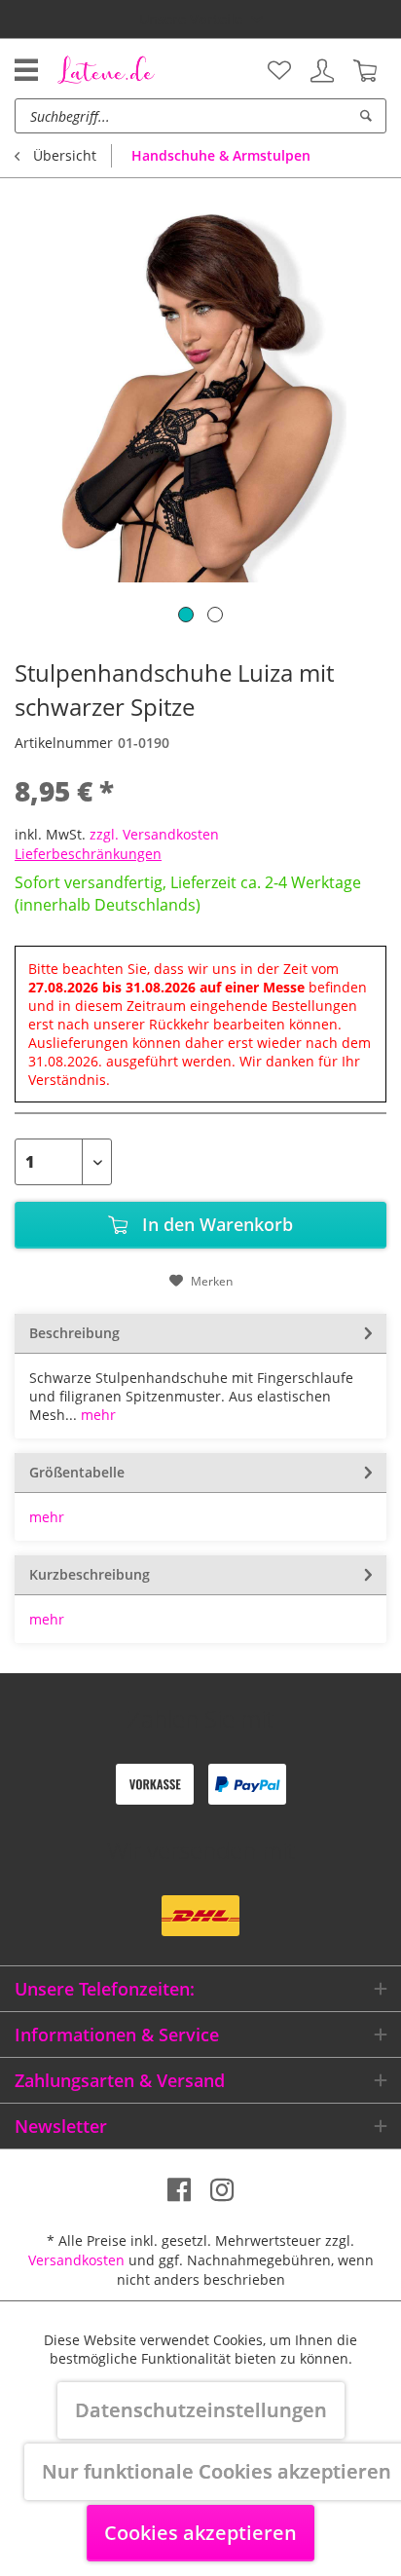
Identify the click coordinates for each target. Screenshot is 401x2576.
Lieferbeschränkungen (88, 854)
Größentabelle (77, 1472)
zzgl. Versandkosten (154, 834)
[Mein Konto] (322, 71)
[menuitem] (279, 71)
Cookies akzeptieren (200, 2533)
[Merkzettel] (279, 71)
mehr (96, 1415)
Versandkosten (76, 2260)
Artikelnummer (64, 743)
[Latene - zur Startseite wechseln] (106, 69)
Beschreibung (74, 1333)
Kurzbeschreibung (90, 1574)
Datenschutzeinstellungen (201, 2410)
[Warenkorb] (365, 71)
